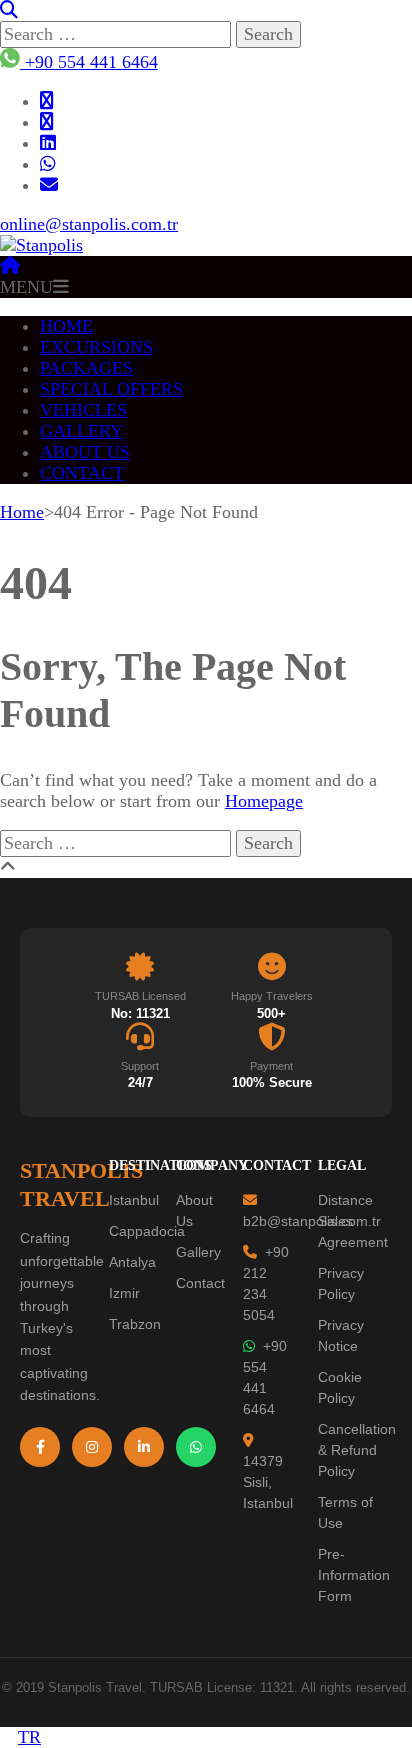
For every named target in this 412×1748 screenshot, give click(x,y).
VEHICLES (83, 410)
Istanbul (134, 1200)
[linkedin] (48, 143)
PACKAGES (86, 368)
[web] (47, 101)
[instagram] (47, 122)
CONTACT (82, 473)
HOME (66, 326)
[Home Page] (10, 266)
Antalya (132, 1262)
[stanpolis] (49, 185)
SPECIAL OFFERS (111, 389)
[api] (48, 164)
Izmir (124, 1293)
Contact (200, 1283)
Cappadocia (147, 1231)
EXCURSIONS (96, 347)
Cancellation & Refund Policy (357, 1450)
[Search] (9, 10)
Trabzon (135, 1324)
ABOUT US (85, 452)
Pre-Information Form (354, 1575)
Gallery (198, 1252)
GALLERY (81, 431)
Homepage (264, 801)
